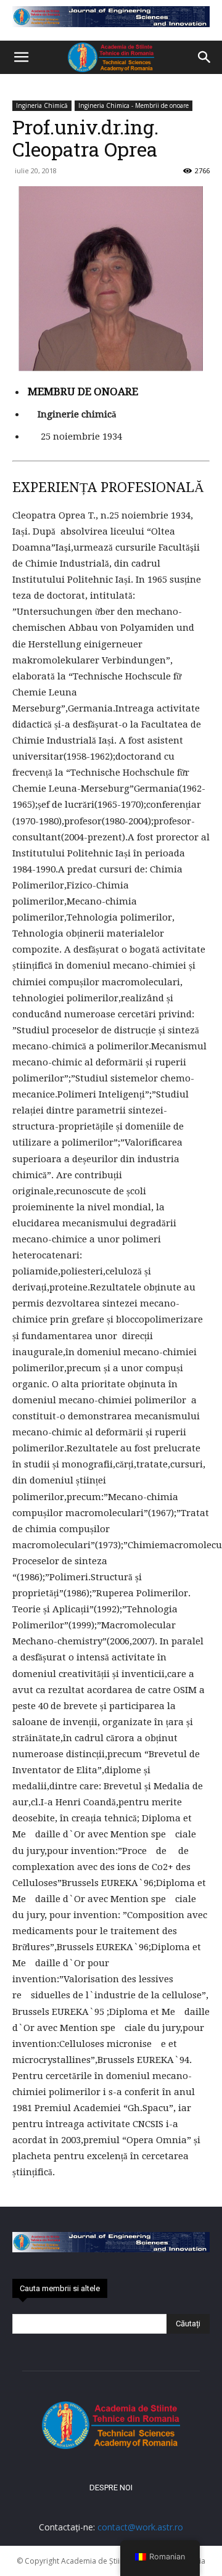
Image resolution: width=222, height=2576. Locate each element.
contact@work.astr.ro (140, 2527)
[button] (21, 57)
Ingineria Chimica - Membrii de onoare (134, 105)
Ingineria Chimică (42, 105)
